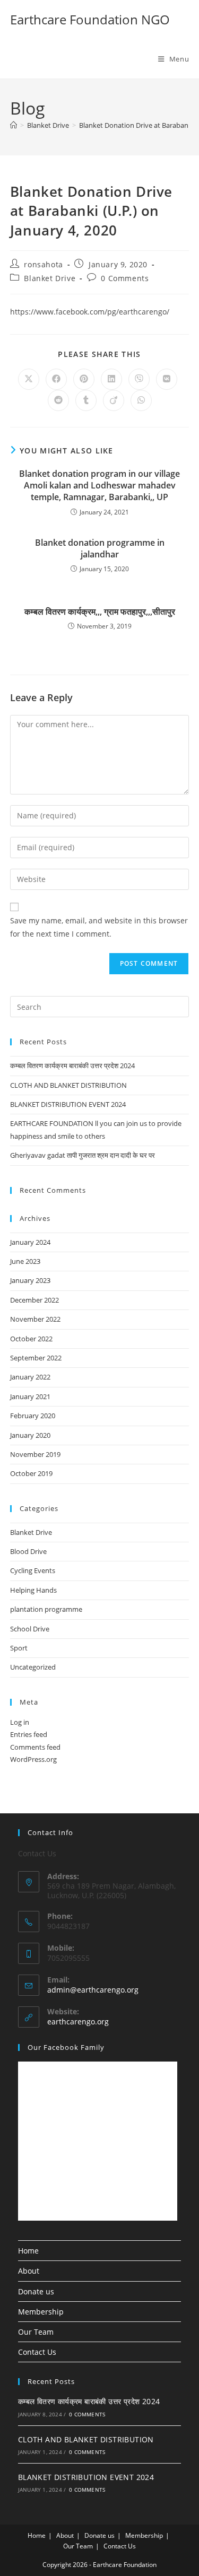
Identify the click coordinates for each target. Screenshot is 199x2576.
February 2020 (33, 1416)
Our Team (36, 2332)
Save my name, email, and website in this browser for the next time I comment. (99, 927)
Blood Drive (28, 1551)
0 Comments (125, 278)
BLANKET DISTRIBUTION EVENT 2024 (68, 1104)
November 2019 (35, 1454)
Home (28, 2251)
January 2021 (30, 1396)
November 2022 (35, 1319)
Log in (20, 1722)
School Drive (30, 1629)
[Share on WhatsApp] (141, 400)
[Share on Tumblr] (86, 400)
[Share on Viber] (139, 379)
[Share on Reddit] (58, 400)
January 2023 (30, 1280)
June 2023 (25, 1261)
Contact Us (37, 2352)
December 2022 (34, 1300)
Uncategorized (33, 1667)
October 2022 (31, 1339)
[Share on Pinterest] (84, 379)
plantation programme (46, 1609)
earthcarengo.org (78, 2021)
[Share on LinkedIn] (111, 379)
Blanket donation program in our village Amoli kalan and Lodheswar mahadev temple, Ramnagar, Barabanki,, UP (99, 486)
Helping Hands (33, 1590)
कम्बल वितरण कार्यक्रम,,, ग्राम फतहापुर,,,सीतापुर (100, 612)
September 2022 (36, 1358)
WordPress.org (33, 1759)
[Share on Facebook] (56, 379)
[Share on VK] (167, 379)
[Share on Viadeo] (114, 400)
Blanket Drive (50, 278)
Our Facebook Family (66, 2047)
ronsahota (43, 264)
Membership (41, 2312)
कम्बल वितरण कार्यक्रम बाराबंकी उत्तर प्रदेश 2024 (72, 1066)
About (29, 2271)
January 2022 (30, 1377)
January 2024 (30, 1242)
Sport (19, 1648)
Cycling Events (33, 1570)
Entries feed (29, 1734)
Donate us (36, 2291)
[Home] (14, 125)
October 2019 (31, 1473)
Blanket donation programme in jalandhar (100, 548)
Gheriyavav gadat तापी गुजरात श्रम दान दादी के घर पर (83, 1155)
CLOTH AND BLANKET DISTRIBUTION (68, 1085)
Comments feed (35, 1747)
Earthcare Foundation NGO (90, 19)
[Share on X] (29, 379)
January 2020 (30, 1435)
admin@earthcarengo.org (93, 1990)
